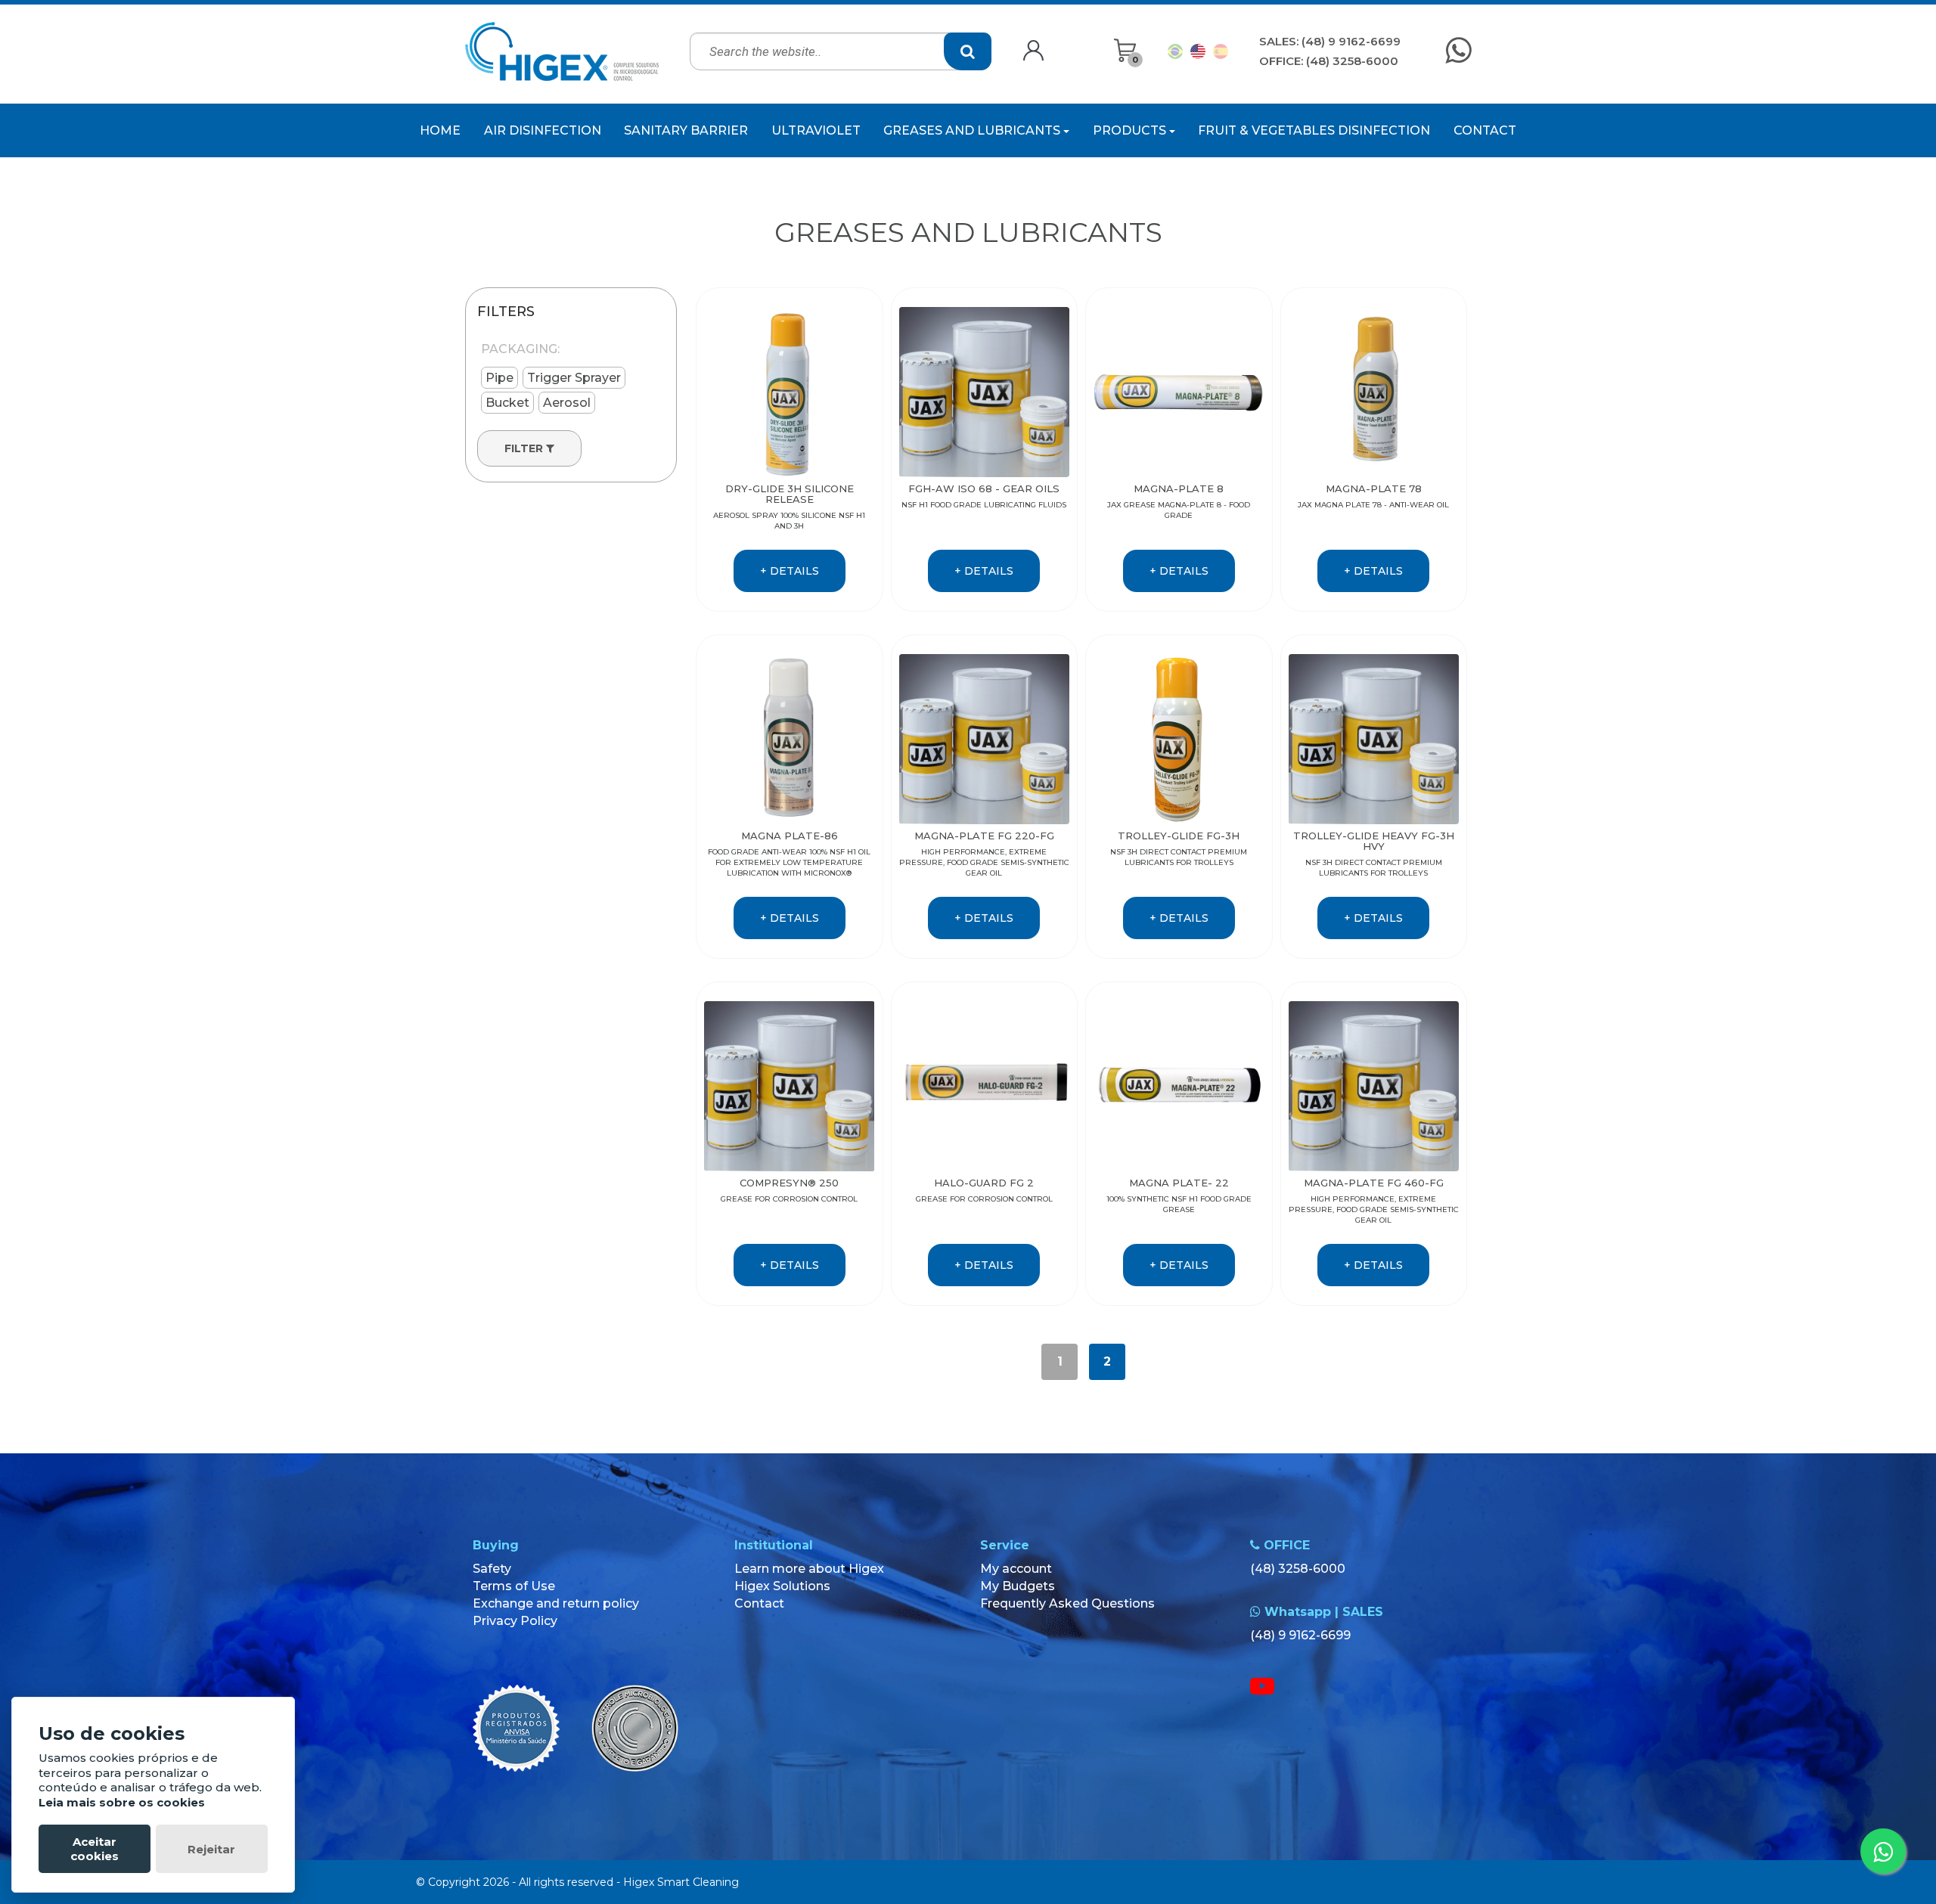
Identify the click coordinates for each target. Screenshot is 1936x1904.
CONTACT (1485, 130)
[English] (1198, 51)
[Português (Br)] (1175, 51)
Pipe (500, 378)
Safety (492, 1569)
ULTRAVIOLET (816, 130)
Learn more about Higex (809, 1569)
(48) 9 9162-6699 (1300, 1635)
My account (1016, 1569)
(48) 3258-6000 (1298, 1569)
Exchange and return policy (556, 1603)
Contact (759, 1603)
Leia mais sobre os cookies (122, 1802)
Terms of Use (514, 1586)
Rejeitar (211, 1849)
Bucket (507, 403)
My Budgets (1018, 1586)
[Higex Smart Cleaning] (562, 51)
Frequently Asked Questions (1067, 1603)
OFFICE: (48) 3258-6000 (1329, 61)
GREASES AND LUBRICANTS (973, 130)
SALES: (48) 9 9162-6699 (1330, 41)
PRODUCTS (1131, 130)
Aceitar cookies (95, 1849)
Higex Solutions (782, 1586)
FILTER (525, 448)
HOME (440, 130)
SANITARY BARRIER (686, 130)
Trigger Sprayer (574, 378)
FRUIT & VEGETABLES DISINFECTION (1314, 130)
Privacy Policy (515, 1621)
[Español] (1221, 51)
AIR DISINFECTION (543, 130)
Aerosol (567, 403)
